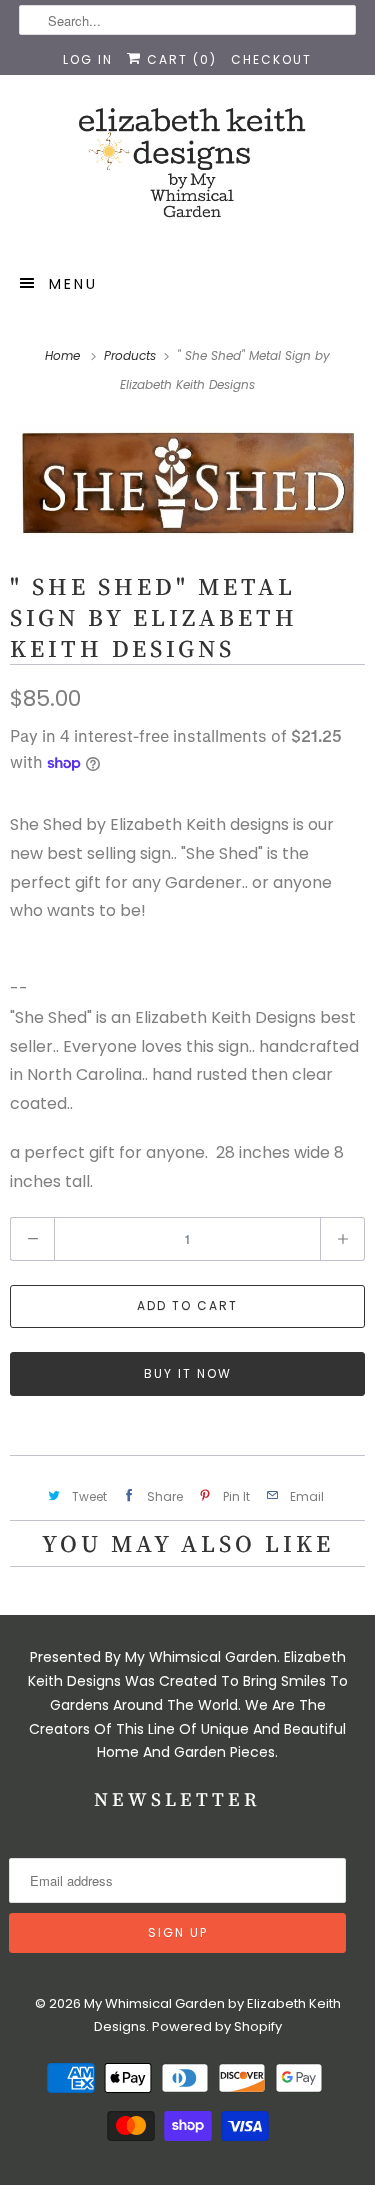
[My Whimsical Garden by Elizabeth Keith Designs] (187, 172)
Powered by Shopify (217, 2026)
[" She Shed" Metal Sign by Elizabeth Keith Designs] (187, 481)
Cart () (179, 59)
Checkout (271, 59)
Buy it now (188, 1373)
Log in (88, 59)
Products (132, 355)
